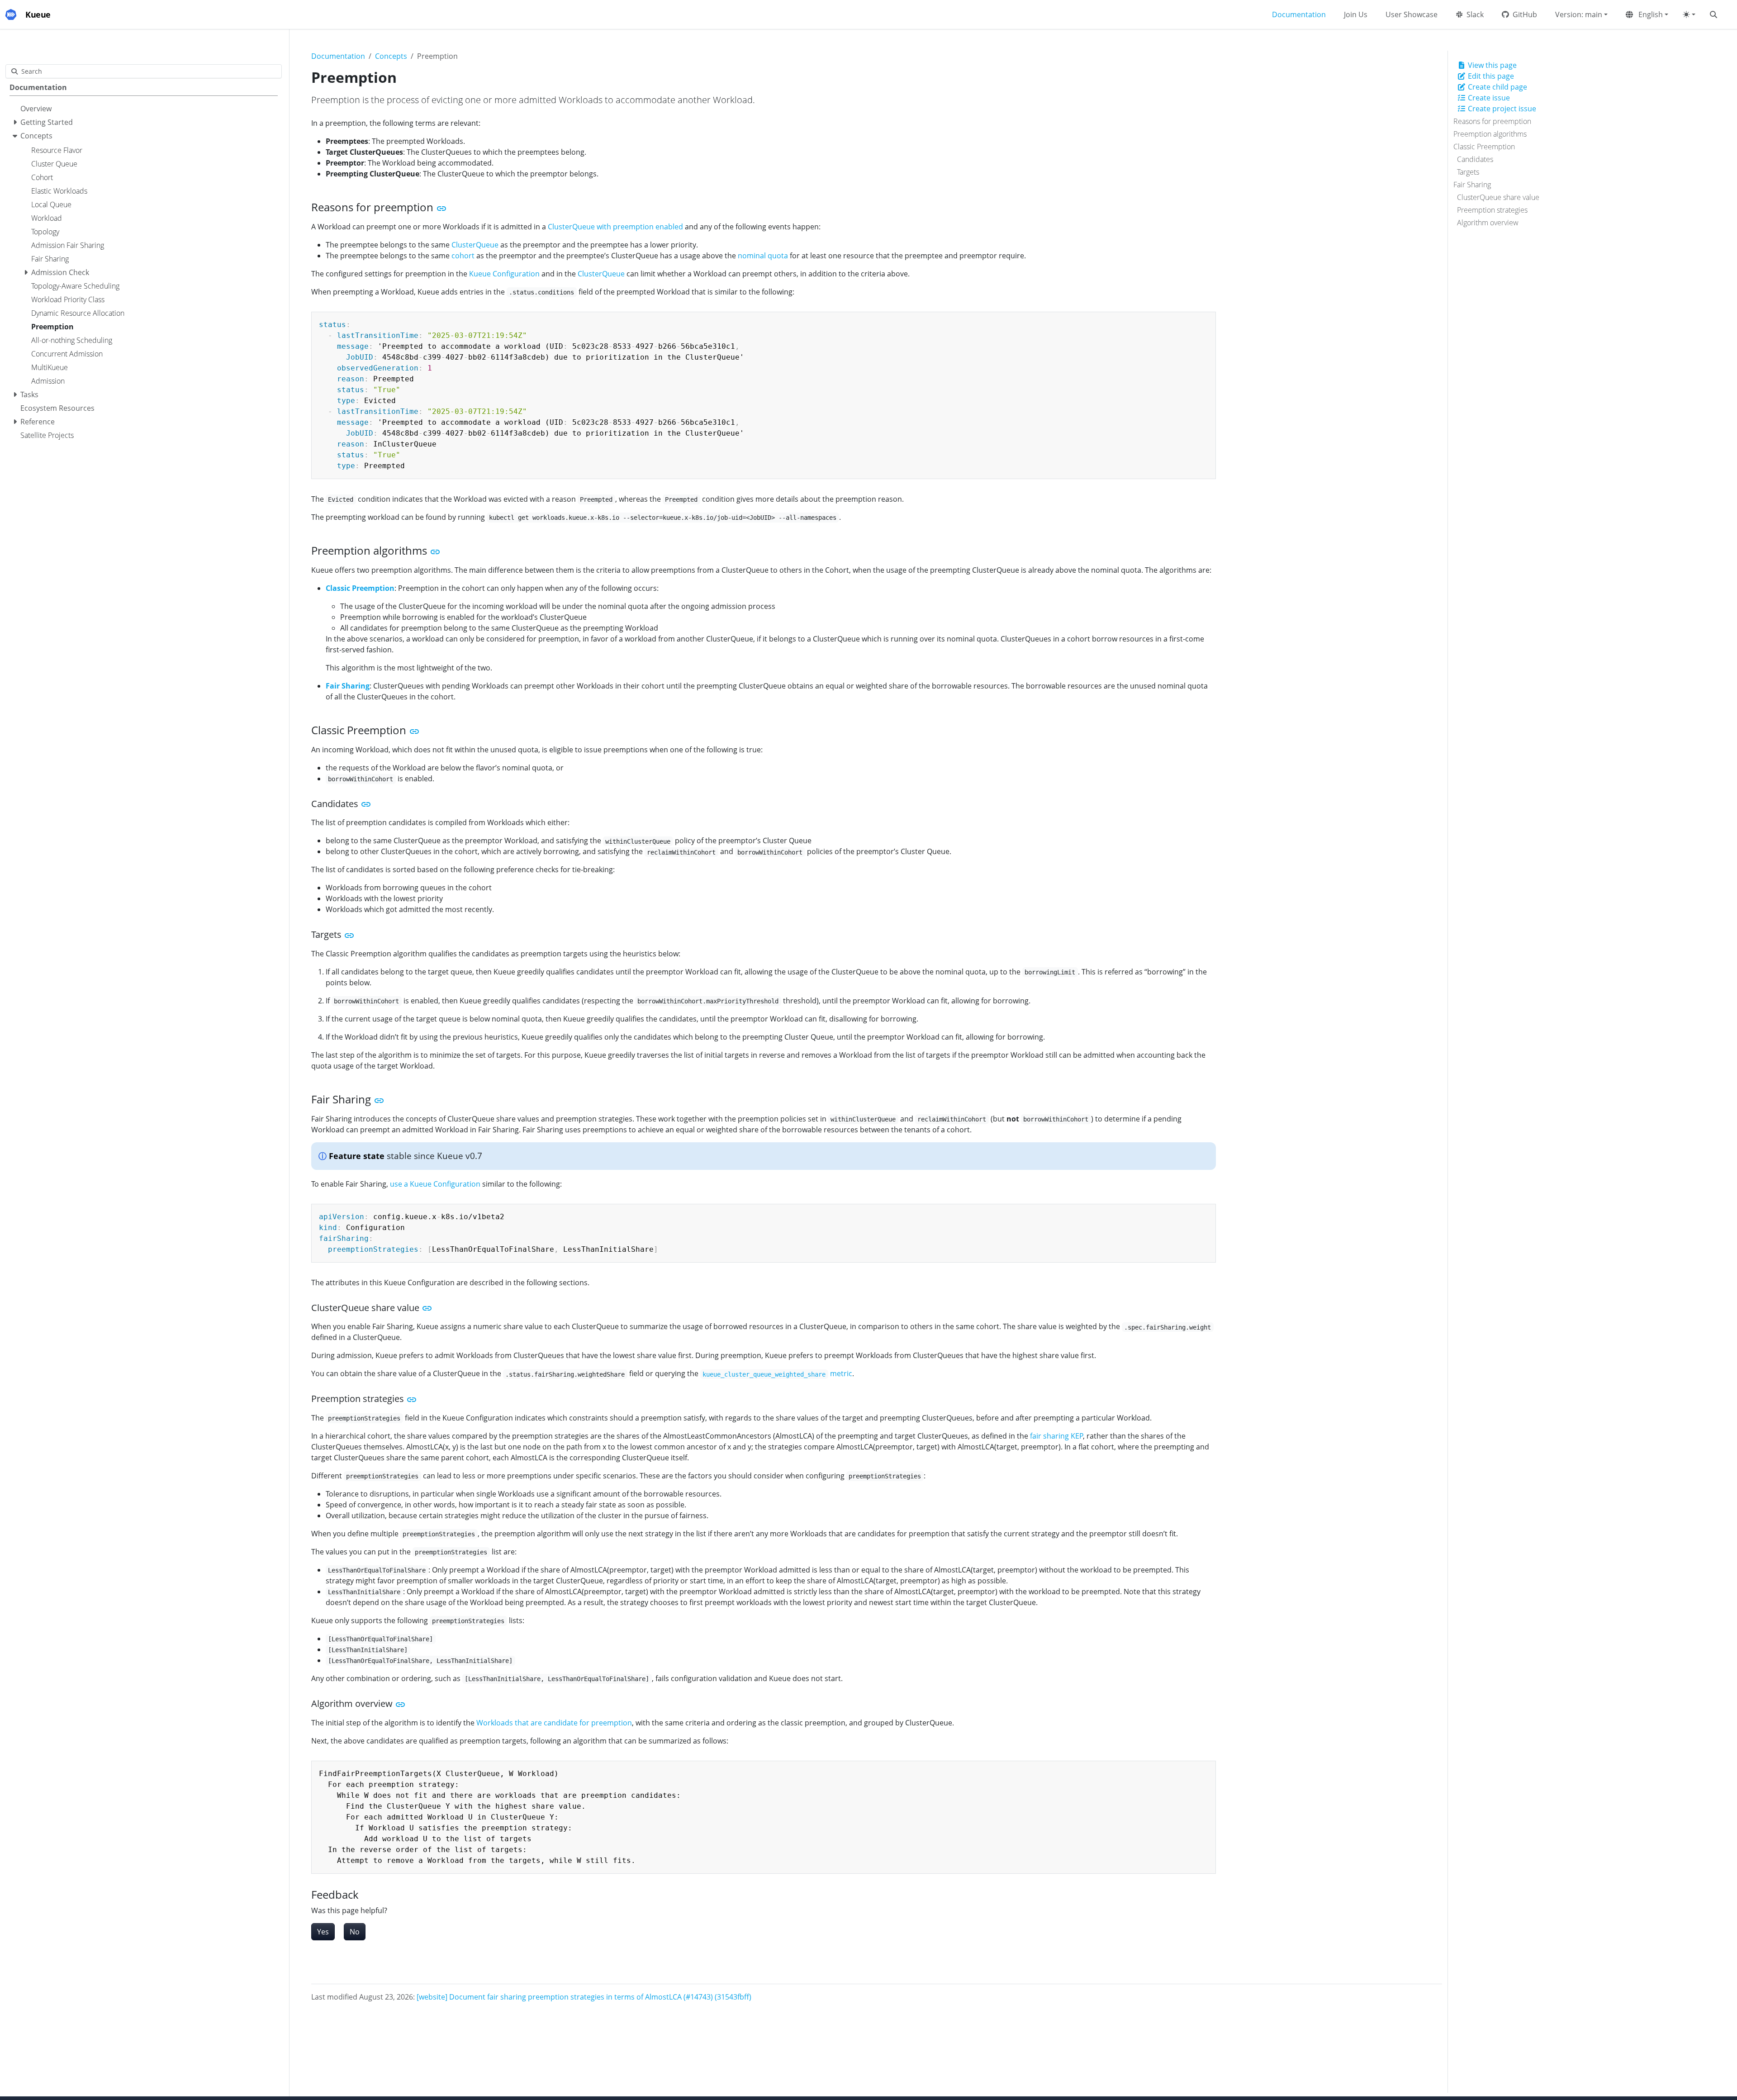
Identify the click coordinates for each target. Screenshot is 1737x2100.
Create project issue (1501, 109)
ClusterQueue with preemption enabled (615, 227)
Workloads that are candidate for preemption (554, 1723)
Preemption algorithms (1490, 134)
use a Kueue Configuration (435, 1184)
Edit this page (1490, 76)
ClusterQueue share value (1498, 197)
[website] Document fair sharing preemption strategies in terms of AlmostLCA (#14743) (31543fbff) (584, 1997)
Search (32, 71)
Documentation (338, 56)
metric (777, 1373)
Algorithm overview (1488, 223)
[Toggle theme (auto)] (1689, 14)
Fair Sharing (1472, 185)
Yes (323, 1932)
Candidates (1475, 159)
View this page (1491, 65)
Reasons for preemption (1492, 121)
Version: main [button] (1579, 14)
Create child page (1497, 87)
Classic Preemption (1484, 147)
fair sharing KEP (1057, 1436)
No (355, 1932)
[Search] (1715, 14)
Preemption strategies (1492, 210)
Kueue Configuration (504, 274)
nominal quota (763, 256)
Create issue (1488, 98)
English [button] (1650, 14)
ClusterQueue (475, 245)
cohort (463, 256)
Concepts (391, 56)
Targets (1468, 172)
